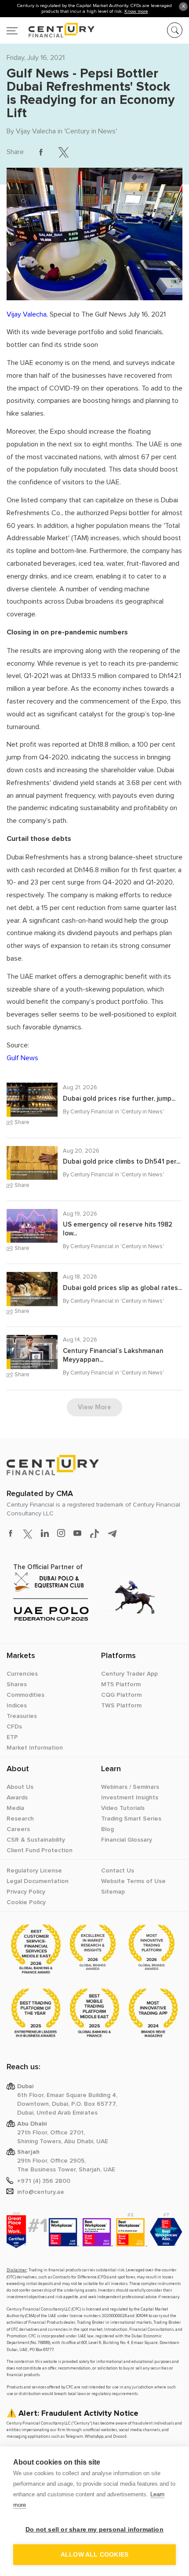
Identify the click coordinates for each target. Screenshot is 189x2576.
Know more (136, 11)
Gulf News (22, 1058)
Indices (17, 1706)
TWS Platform (121, 1706)
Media (15, 1808)
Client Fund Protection (40, 1850)
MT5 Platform (121, 1684)
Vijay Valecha (36, 131)
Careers (18, 1829)
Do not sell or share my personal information (94, 2530)
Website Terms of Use (133, 1881)
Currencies (22, 1674)
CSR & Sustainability (36, 1840)
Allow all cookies (94, 2555)
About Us (20, 1787)
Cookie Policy (26, 1902)
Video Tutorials (123, 1808)
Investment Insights (130, 1798)
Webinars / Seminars (130, 1787)
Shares (17, 1684)
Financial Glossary (127, 1840)
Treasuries (22, 1716)
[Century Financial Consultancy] (51, 29)
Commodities (25, 1695)
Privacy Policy (26, 1892)
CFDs (14, 1727)
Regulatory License (34, 1871)
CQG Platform (121, 1695)
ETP (12, 1737)
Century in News (91, 131)
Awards (17, 1798)
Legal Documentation (38, 1881)
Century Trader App (129, 1674)
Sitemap (113, 1892)
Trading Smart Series (131, 1819)
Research (20, 1819)
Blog (107, 1829)
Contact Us (118, 1871)
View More (94, 1407)
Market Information (35, 1748)
